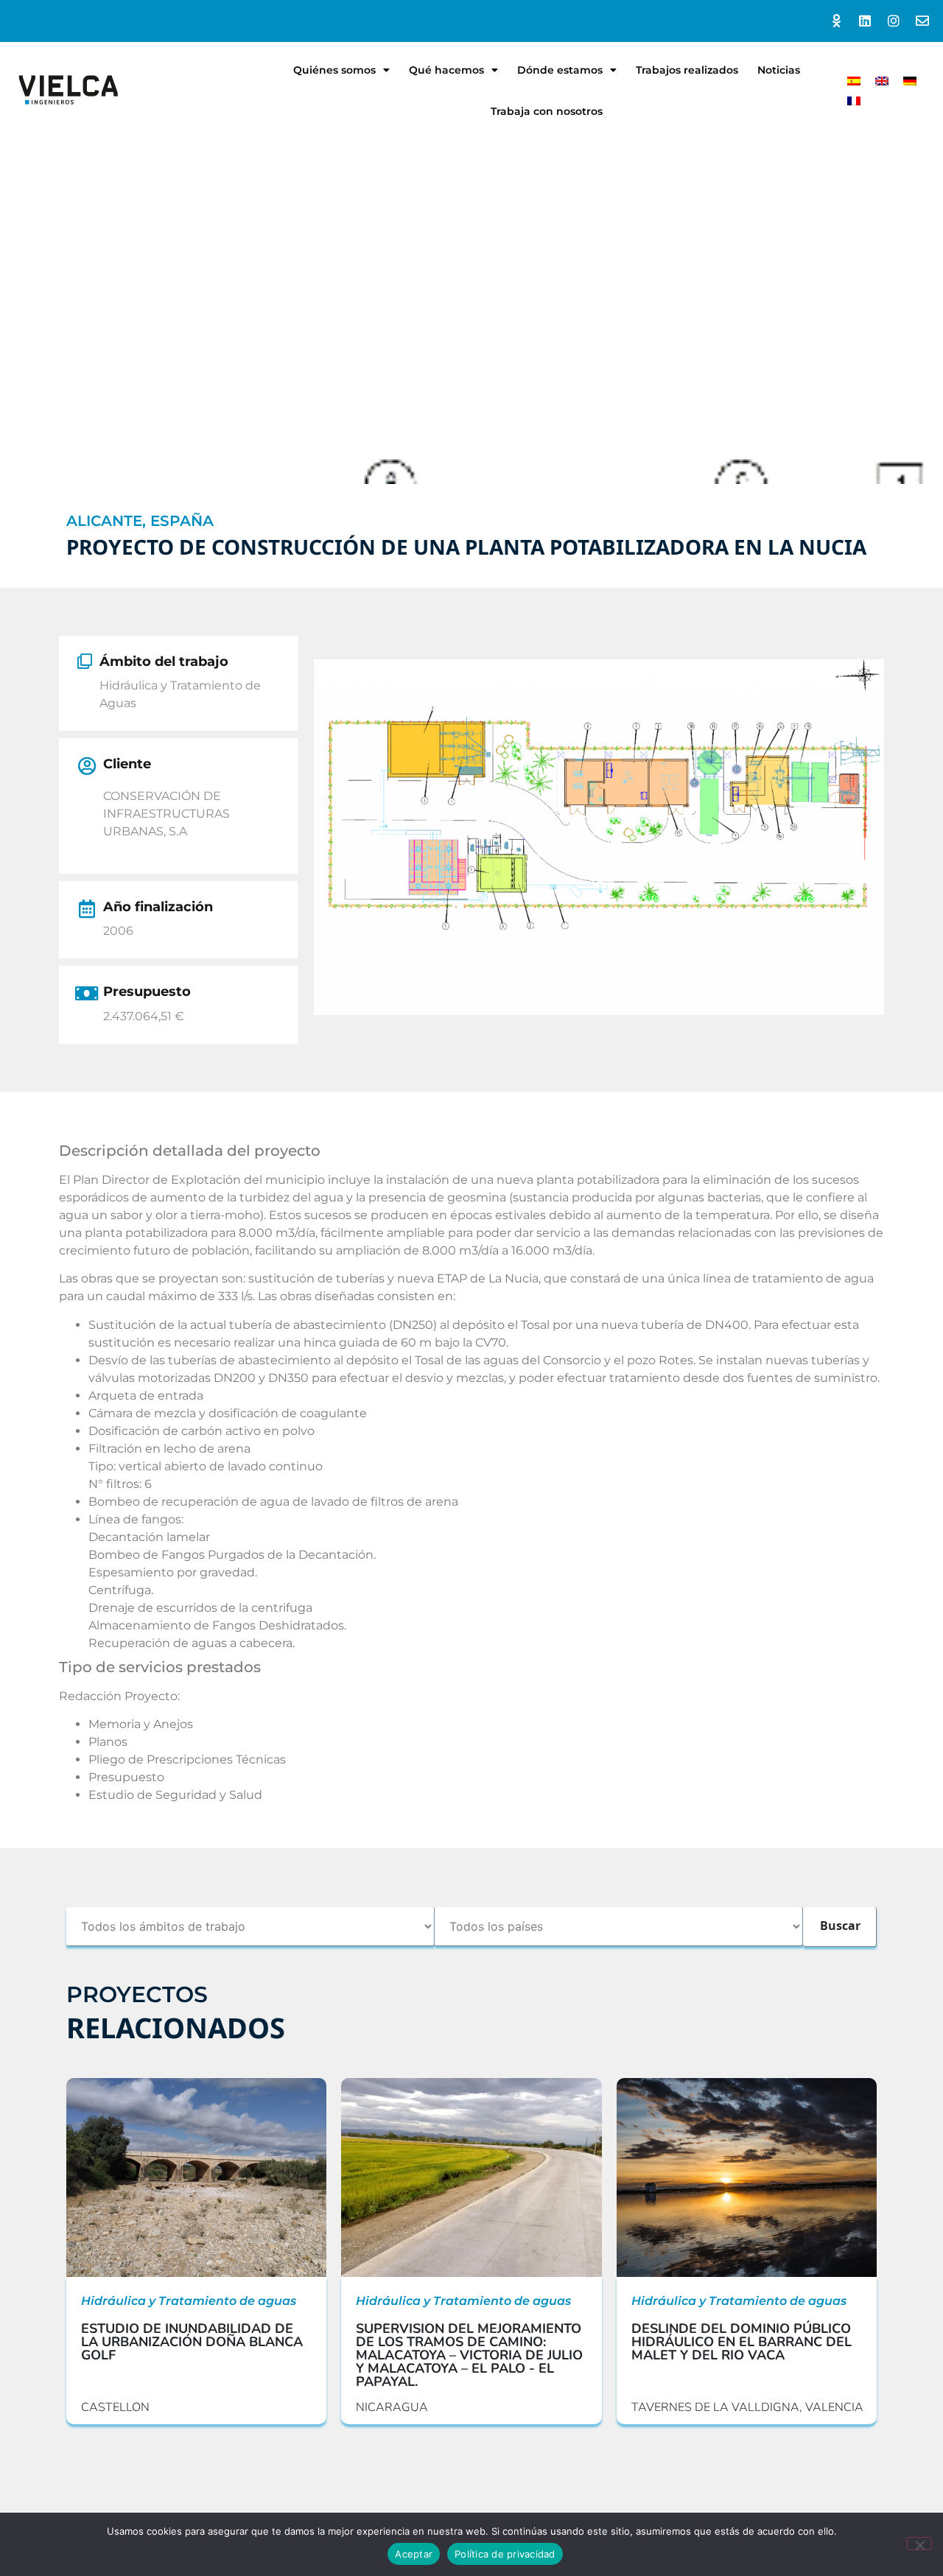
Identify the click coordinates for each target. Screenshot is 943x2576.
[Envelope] (922, 21)
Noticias (779, 70)
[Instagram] (893, 21)
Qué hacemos (446, 70)
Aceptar (414, 2554)
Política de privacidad (505, 2554)
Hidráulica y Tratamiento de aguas (189, 2301)
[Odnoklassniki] (837, 21)
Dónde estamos (560, 70)
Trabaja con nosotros (547, 111)
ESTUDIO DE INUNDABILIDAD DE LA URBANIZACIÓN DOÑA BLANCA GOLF (192, 2342)
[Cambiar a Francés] (854, 101)
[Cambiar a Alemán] (910, 81)
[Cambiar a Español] (854, 81)
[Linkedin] (865, 21)
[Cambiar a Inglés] (882, 81)
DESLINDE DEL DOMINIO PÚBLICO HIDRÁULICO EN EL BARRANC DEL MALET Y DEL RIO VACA (742, 2342)
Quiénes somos (334, 70)
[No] (919, 2544)
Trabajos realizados (687, 70)
